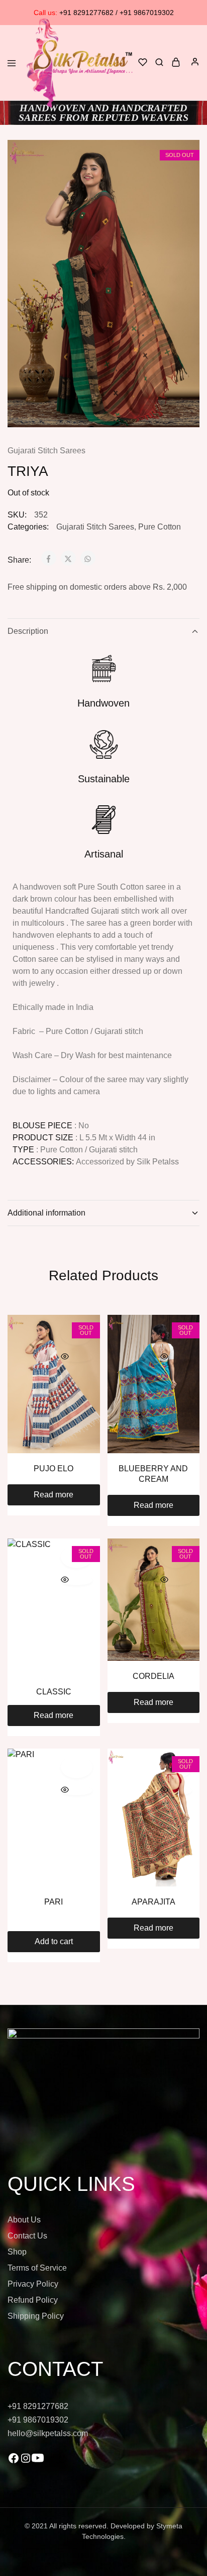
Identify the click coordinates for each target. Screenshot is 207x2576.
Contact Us (27, 2236)
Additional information (46, 1213)
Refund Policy (33, 2300)
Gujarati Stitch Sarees (46, 451)
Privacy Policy (33, 2284)
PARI (54, 1902)
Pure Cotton (160, 527)
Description (28, 631)
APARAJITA (153, 1902)
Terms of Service (37, 2268)
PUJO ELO (54, 1469)
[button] (54, 1942)
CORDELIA (153, 1676)
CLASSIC (54, 1692)
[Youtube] (38, 2461)
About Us (24, 2220)
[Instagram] (26, 2461)
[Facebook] (14, 2461)
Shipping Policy (36, 2316)
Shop (17, 2252)
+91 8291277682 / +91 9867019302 (104, 13)
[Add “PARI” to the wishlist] (77, 1767)
